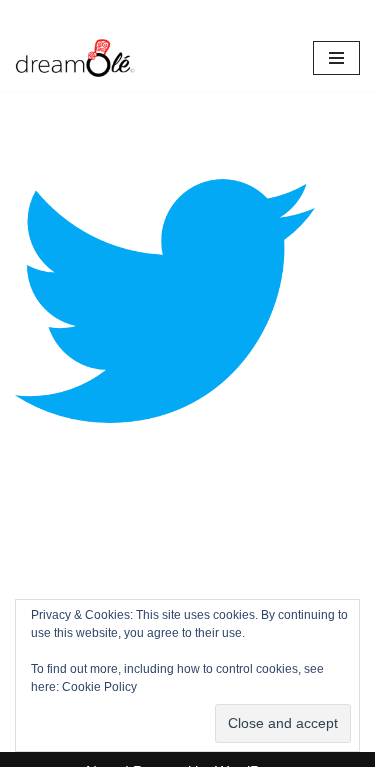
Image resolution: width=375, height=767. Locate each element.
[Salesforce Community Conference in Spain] (75, 58)
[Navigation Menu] (336, 58)
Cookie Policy (99, 687)
